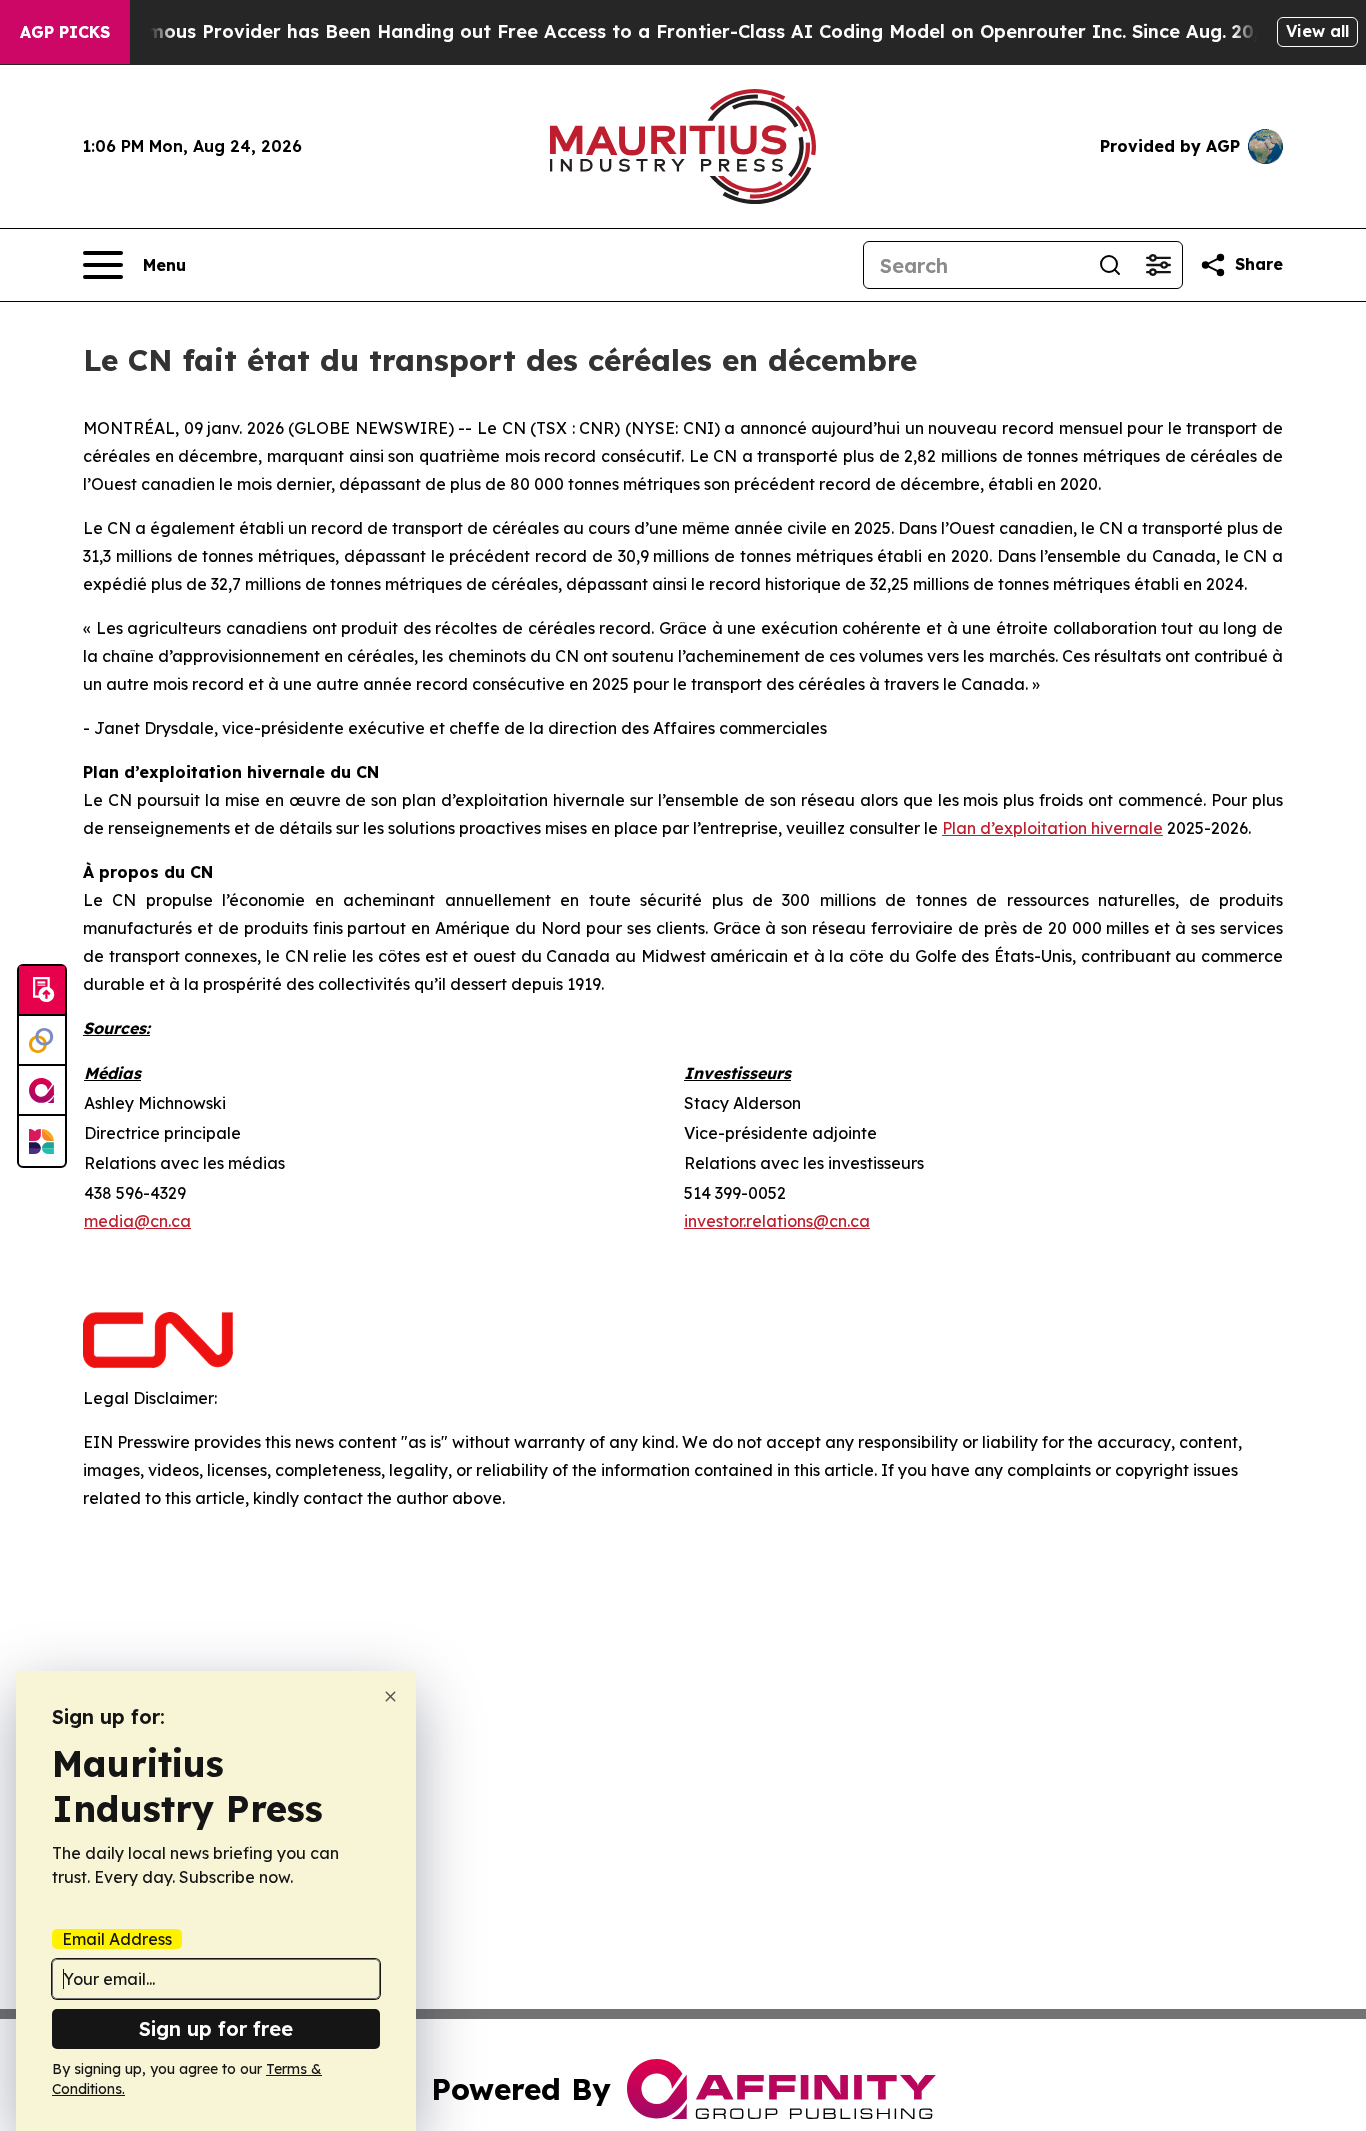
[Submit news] (42, 991)
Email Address (117, 1939)
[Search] (1110, 265)
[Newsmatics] (42, 1141)
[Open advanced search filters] (1158, 265)
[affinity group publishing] (42, 1091)
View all (1317, 31)
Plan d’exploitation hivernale (1052, 828)
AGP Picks (65, 32)
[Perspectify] (42, 1041)
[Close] (390, 1696)
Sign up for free (216, 2028)
